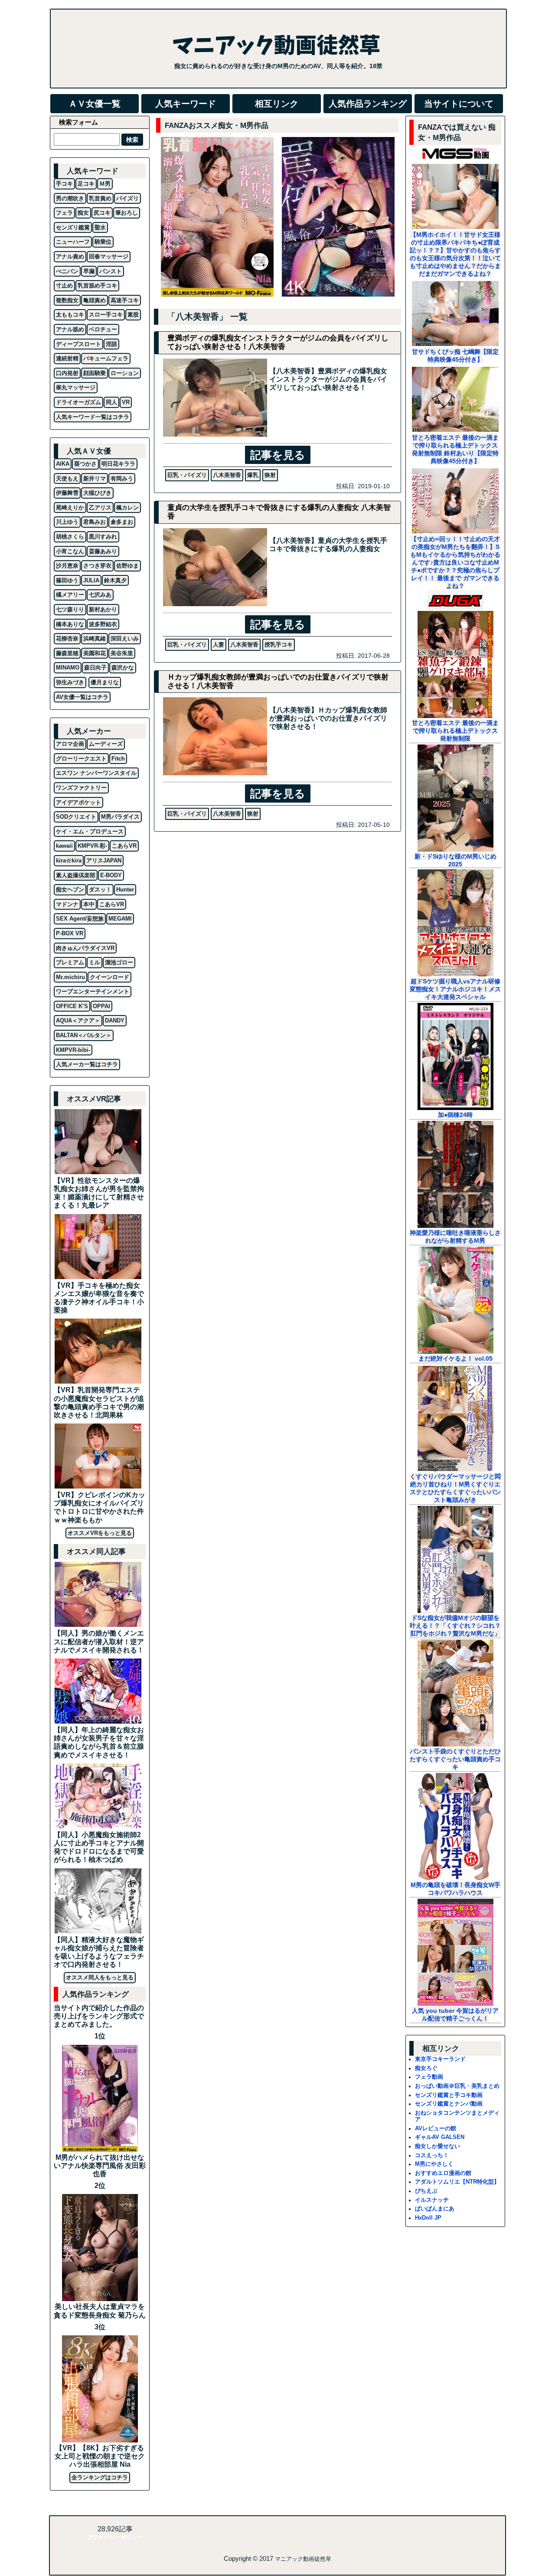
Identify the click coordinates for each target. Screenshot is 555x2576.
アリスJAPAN (104, 860)
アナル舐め (70, 329)
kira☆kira (69, 860)
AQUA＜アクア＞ (78, 1020)
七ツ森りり (70, 609)
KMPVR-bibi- (73, 1050)
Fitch (118, 759)
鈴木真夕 (115, 580)
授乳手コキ (279, 645)
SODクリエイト (76, 817)
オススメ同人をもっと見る (100, 1977)
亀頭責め (95, 300)
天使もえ (67, 478)
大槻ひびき (97, 493)
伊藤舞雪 (67, 493)
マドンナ (67, 904)
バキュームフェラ (106, 358)
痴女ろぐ (426, 2068)
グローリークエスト (81, 759)
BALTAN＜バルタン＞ (84, 1035)
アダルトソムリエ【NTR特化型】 (457, 2182)
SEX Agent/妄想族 (80, 919)
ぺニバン (67, 271)
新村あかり (103, 609)
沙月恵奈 (67, 566)
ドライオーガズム (78, 402)
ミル (95, 962)
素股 (133, 315)
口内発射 (67, 373)
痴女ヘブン (70, 890)
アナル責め (70, 256)
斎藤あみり (103, 551)
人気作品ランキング (368, 104)
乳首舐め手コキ (97, 286)
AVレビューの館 (436, 2128)
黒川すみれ (103, 537)
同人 (111, 402)
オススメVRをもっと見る (100, 1533)
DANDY (115, 1020)
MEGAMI (120, 919)
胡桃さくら (70, 537)
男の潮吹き (70, 198)
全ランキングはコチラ (100, 2477)
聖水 (100, 227)
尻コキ (102, 213)
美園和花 (95, 653)
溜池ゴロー (119, 962)
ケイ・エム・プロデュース (90, 831)
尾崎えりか (70, 508)
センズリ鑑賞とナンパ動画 (449, 2104)
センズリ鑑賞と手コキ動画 (449, 2095)
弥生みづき (70, 682)
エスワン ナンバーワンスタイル (96, 773)
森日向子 (95, 668)
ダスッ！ (100, 890)
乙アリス (100, 508)
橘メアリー (70, 595)
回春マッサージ (109, 256)
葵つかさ (85, 464)
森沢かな (123, 668)
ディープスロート (78, 344)
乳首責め (100, 198)
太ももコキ (70, 315)
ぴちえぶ (426, 2191)
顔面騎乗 (95, 373)
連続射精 (67, 358)
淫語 (111, 344)
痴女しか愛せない (437, 2146)
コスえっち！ (432, 2155)
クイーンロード (109, 977)
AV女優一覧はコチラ (82, 697)
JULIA (91, 580)
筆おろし (127, 213)
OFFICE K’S (72, 1006)
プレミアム (70, 962)
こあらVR (124, 846)
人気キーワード (186, 104)
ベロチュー (103, 329)
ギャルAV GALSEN (440, 2137)
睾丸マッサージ (76, 387)
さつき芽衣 (97, 566)
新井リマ (95, 478)
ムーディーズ (106, 744)
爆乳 (253, 475)
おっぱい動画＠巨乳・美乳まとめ (457, 2086)
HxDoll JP (428, 2218)
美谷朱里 (122, 653)
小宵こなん (70, 551)
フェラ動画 (429, 2077)
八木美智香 (227, 475)
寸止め (64, 286)
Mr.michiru (70, 977)
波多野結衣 (103, 624)
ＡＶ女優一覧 (95, 104)
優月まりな (105, 682)
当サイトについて (459, 104)
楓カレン (127, 508)
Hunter (125, 890)
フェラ (64, 213)
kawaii (64, 846)
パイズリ (127, 198)
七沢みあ (100, 595)
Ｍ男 (105, 184)
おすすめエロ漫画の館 (443, 2173)
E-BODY (111, 875)
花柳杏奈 (67, 638)
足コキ (86, 184)
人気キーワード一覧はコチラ (93, 417)
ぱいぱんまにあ (435, 2209)
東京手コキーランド (440, 2059)
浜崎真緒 (95, 638)
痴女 (83, 213)
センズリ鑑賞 (73, 227)
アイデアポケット (78, 802)
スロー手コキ (106, 315)
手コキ (64, 184)
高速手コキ (125, 300)
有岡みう (122, 478)
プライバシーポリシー (115, 2537)
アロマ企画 (70, 744)
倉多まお (122, 522)
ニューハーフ (73, 242)
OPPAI (101, 1006)
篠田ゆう (67, 580)
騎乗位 (103, 242)
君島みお (95, 522)
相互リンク (277, 104)
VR (126, 402)
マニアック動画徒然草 (303, 2559)
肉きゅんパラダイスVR (85, 948)
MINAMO (68, 668)
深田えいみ (125, 638)
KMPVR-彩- (92, 846)
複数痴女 (67, 300)
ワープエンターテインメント (93, 991)
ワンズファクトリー (81, 788)
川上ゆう (67, 522)
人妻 (219, 645)
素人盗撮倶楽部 (76, 875)
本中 (89, 904)
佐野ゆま (127, 566)
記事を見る (278, 455)
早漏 (89, 271)
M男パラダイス (120, 817)
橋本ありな (70, 624)
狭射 (270, 475)
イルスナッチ (432, 2200)
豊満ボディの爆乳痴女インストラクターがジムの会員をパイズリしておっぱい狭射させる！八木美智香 (278, 342)
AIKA (63, 464)
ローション (125, 373)
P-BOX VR (70, 933)
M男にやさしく (434, 2164)
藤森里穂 (67, 653)
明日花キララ (118, 464)
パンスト (111, 271)
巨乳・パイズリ (187, 475)
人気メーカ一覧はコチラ (87, 1064)
